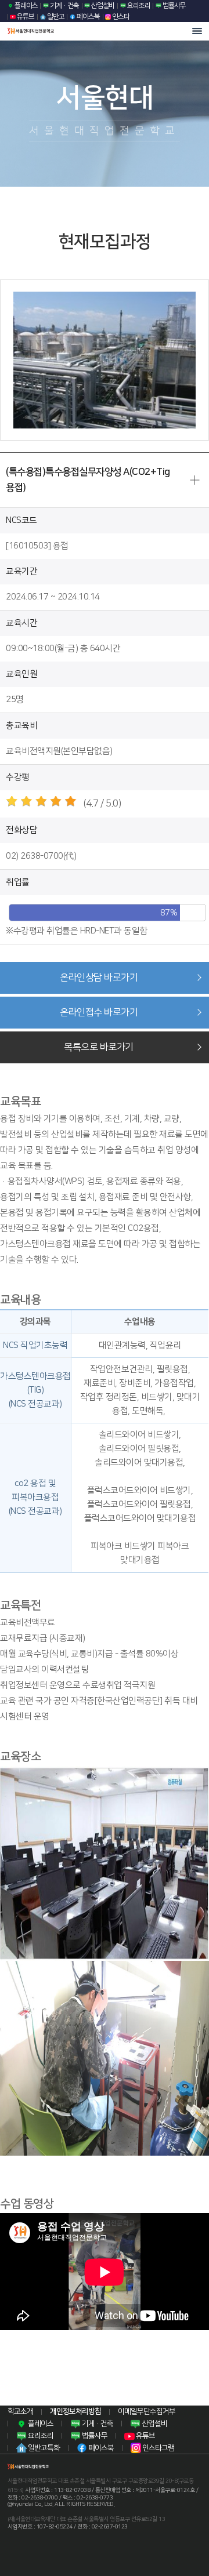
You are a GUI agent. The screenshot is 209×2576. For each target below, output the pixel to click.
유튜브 (25, 17)
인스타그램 (158, 2448)
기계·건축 (64, 6)
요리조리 (138, 6)
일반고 (55, 17)
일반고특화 (43, 2448)
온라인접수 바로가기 (99, 1012)
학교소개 (20, 2411)
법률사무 (174, 6)
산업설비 (102, 6)
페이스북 (88, 17)
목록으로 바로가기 (99, 1047)
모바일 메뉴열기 (197, 31)
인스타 (120, 17)
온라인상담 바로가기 (99, 978)
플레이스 (26, 6)
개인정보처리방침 (75, 2411)
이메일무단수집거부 (147, 2411)
